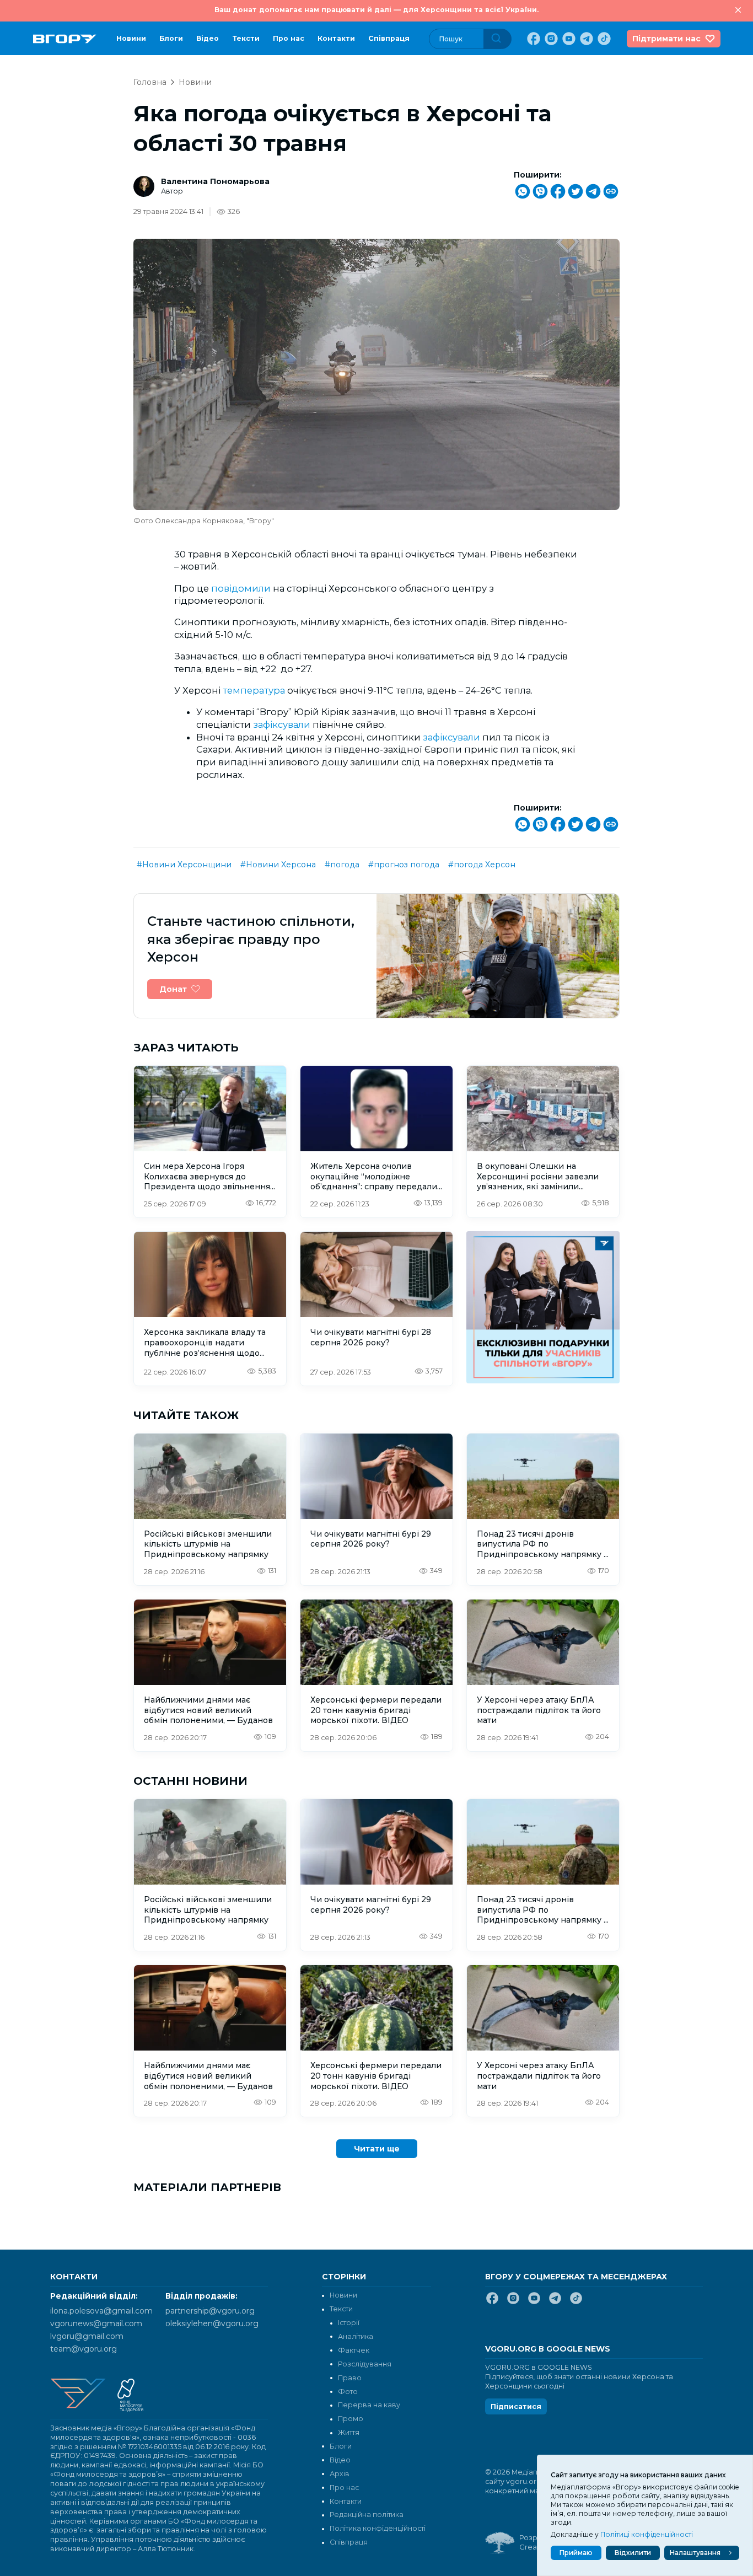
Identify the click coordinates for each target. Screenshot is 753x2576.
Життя (349, 2432)
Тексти (246, 38)
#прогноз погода (404, 865)
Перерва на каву (369, 2405)
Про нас (289, 38)
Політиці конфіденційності (647, 2534)
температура (255, 690)
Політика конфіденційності (378, 2528)
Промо (351, 2419)
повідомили (242, 588)
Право (350, 2378)
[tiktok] (603, 39)
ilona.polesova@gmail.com (101, 2311)
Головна (150, 82)
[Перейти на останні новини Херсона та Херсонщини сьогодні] (65, 39)
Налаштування (695, 2553)
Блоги (171, 38)
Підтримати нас (666, 39)
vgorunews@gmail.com (96, 2323)
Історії (349, 2323)
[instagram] (550, 39)
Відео (208, 38)
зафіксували (283, 724)
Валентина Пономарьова (215, 181)
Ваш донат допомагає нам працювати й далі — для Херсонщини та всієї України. (376, 10)
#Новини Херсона (278, 865)
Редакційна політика (367, 2515)
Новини (131, 38)
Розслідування (365, 2364)
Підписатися (516, 2406)
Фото (348, 2392)
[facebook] (533, 39)
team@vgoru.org (84, 2349)
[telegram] (585, 39)
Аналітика (356, 2336)
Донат (173, 989)
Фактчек (354, 2350)
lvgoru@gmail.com (87, 2336)
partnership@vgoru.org (210, 2311)
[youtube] (568, 39)
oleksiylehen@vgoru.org (212, 2323)
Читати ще (377, 2149)
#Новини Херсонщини (184, 865)
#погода (342, 865)
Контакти (336, 38)
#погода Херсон (482, 865)
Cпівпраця (389, 38)
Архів (340, 2474)
